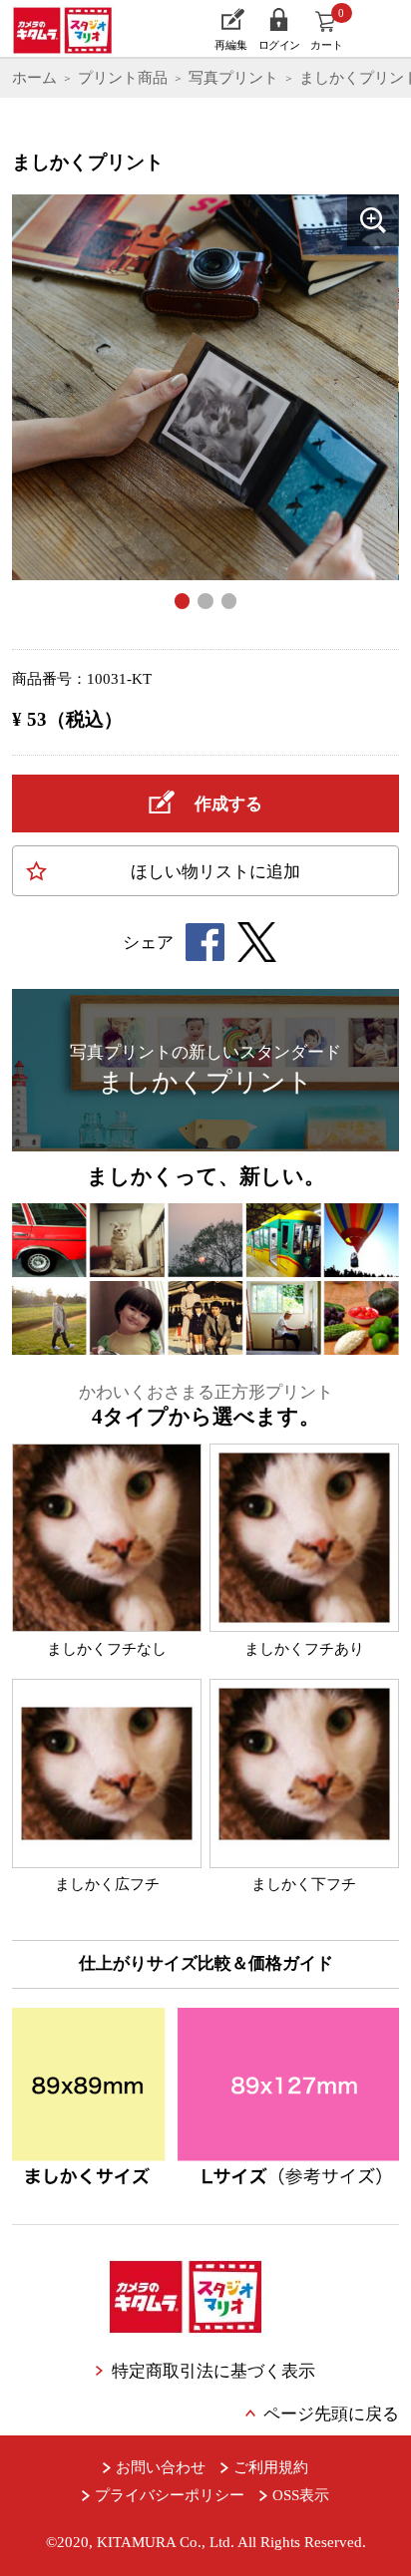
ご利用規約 (271, 2467)
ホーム (34, 78)
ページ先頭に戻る (331, 2414)
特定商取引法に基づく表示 (213, 2371)
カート (328, 29)
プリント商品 (123, 78)
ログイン (279, 45)
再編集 (231, 45)
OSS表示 (301, 2495)
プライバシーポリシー (170, 2495)
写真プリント (233, 78)
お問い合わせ (161, 2467)
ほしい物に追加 (215, 872)
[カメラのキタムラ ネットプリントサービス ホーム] (70, 29)
